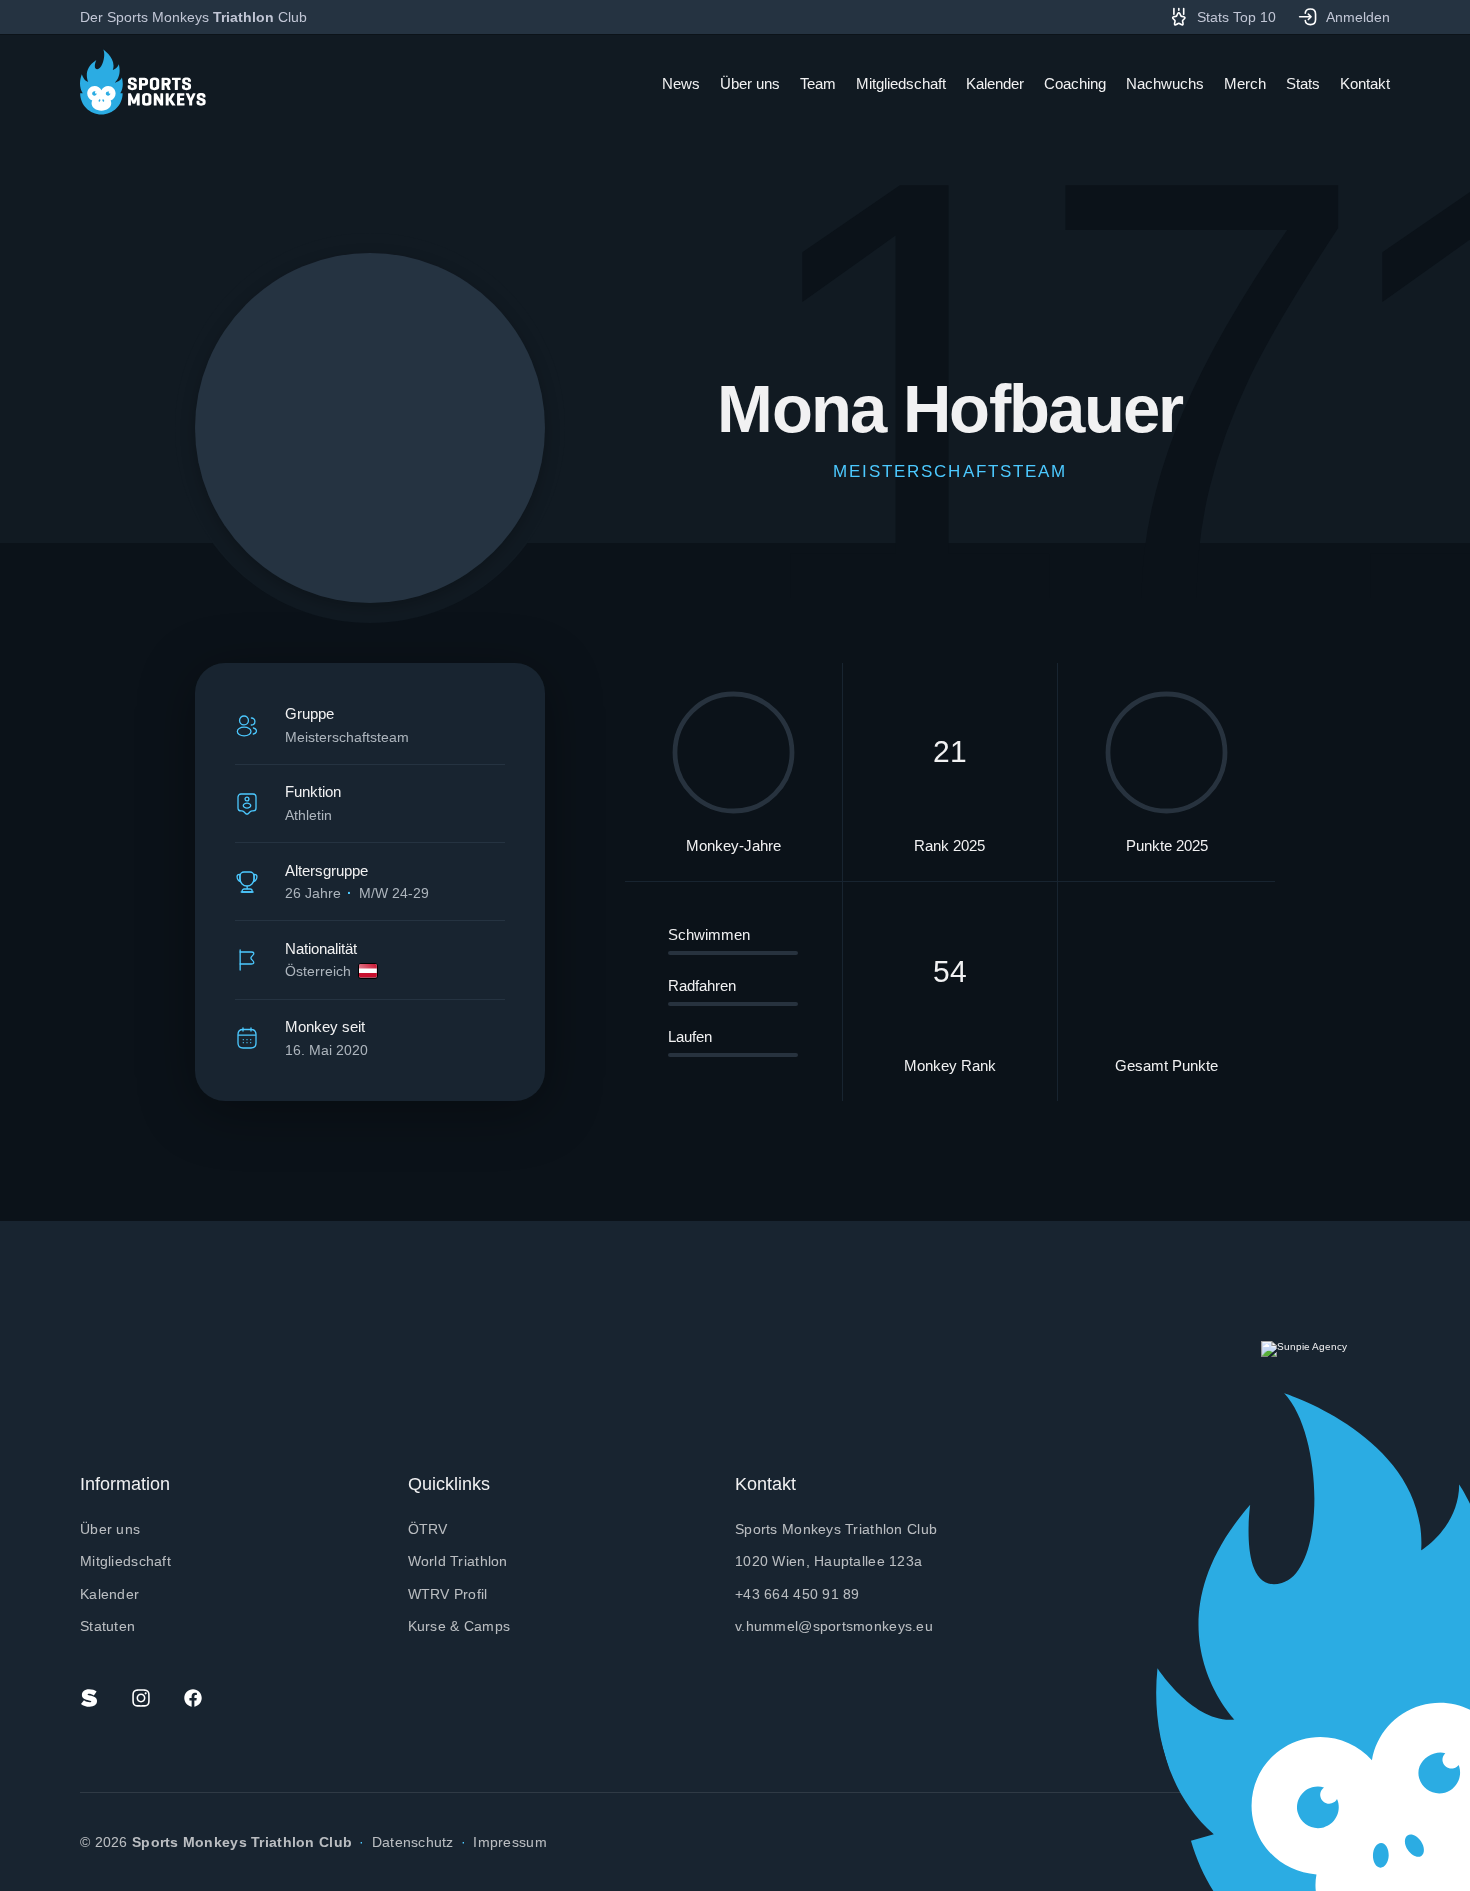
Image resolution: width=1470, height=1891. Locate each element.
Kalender (109, 1594)
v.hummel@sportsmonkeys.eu (834, 1626)
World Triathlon (458, 1561)
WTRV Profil (448, 1594)
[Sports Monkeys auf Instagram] (141, 1698)
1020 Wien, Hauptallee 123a (828, 1561)
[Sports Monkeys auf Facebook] (193, 1698)
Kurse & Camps (459, 1626)
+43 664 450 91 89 (797, 1594)
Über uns (110, 1529)
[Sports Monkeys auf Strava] (89, 1698)
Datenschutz (413, 1842)
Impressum (510, 1842)
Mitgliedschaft (125, 1561)
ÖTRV (428, 1529)
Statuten (107, 1626)
